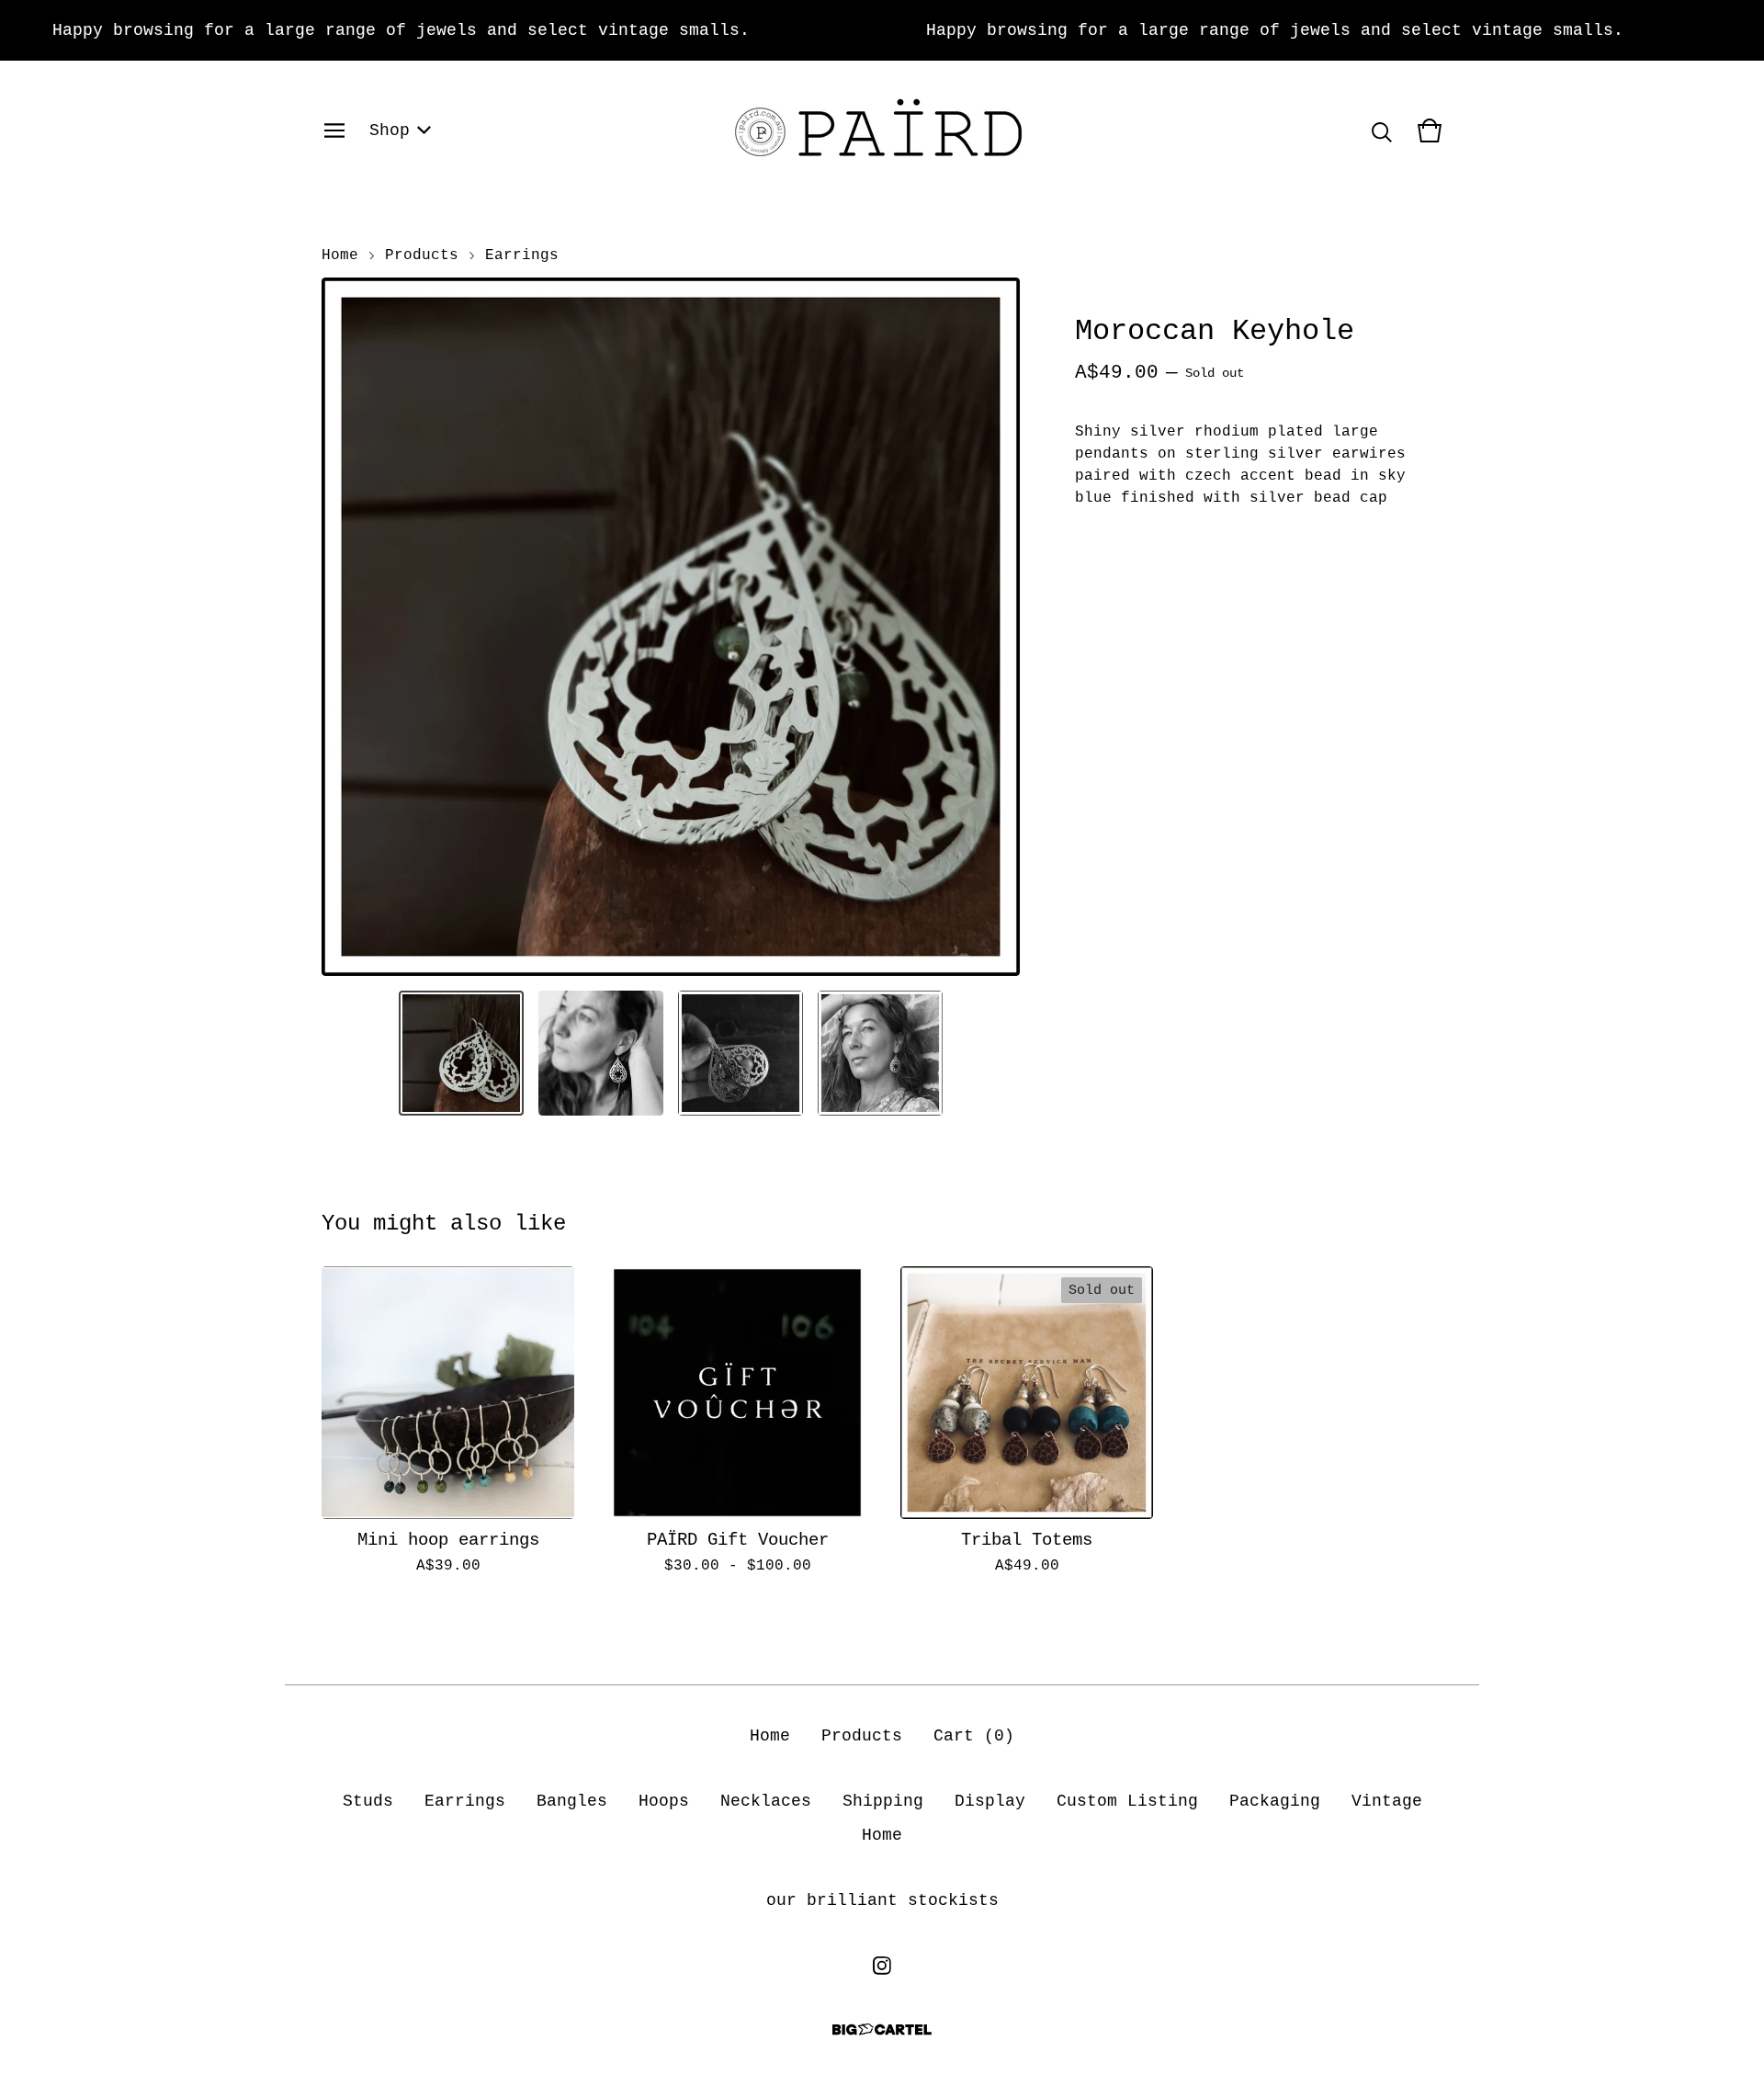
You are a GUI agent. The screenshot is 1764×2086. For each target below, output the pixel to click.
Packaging (1275, 1801)
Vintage (1387, 1801)
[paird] (882, 130)
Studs (368, 1801)
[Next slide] (994, 627)
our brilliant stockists (882, 1900)
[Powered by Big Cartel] (882, 2029)
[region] (882, 30)
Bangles (572, 1801)
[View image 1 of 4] (461, 1053)
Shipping (883, 1801)
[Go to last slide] (347, 627)
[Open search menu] (1382, 130)
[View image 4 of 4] (880, 1053)
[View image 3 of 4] (741, 1053)
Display (990, 1801)
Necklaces (766, 1801)
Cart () (974, 1736)
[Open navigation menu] (334, 130)
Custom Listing (1127, 1801)
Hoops (664, 1801)
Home (340, 255)
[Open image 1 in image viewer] (671, 627)
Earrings (522, 255)
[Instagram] (882, 1966)
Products (422, 255)
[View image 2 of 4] (601, 1053)
